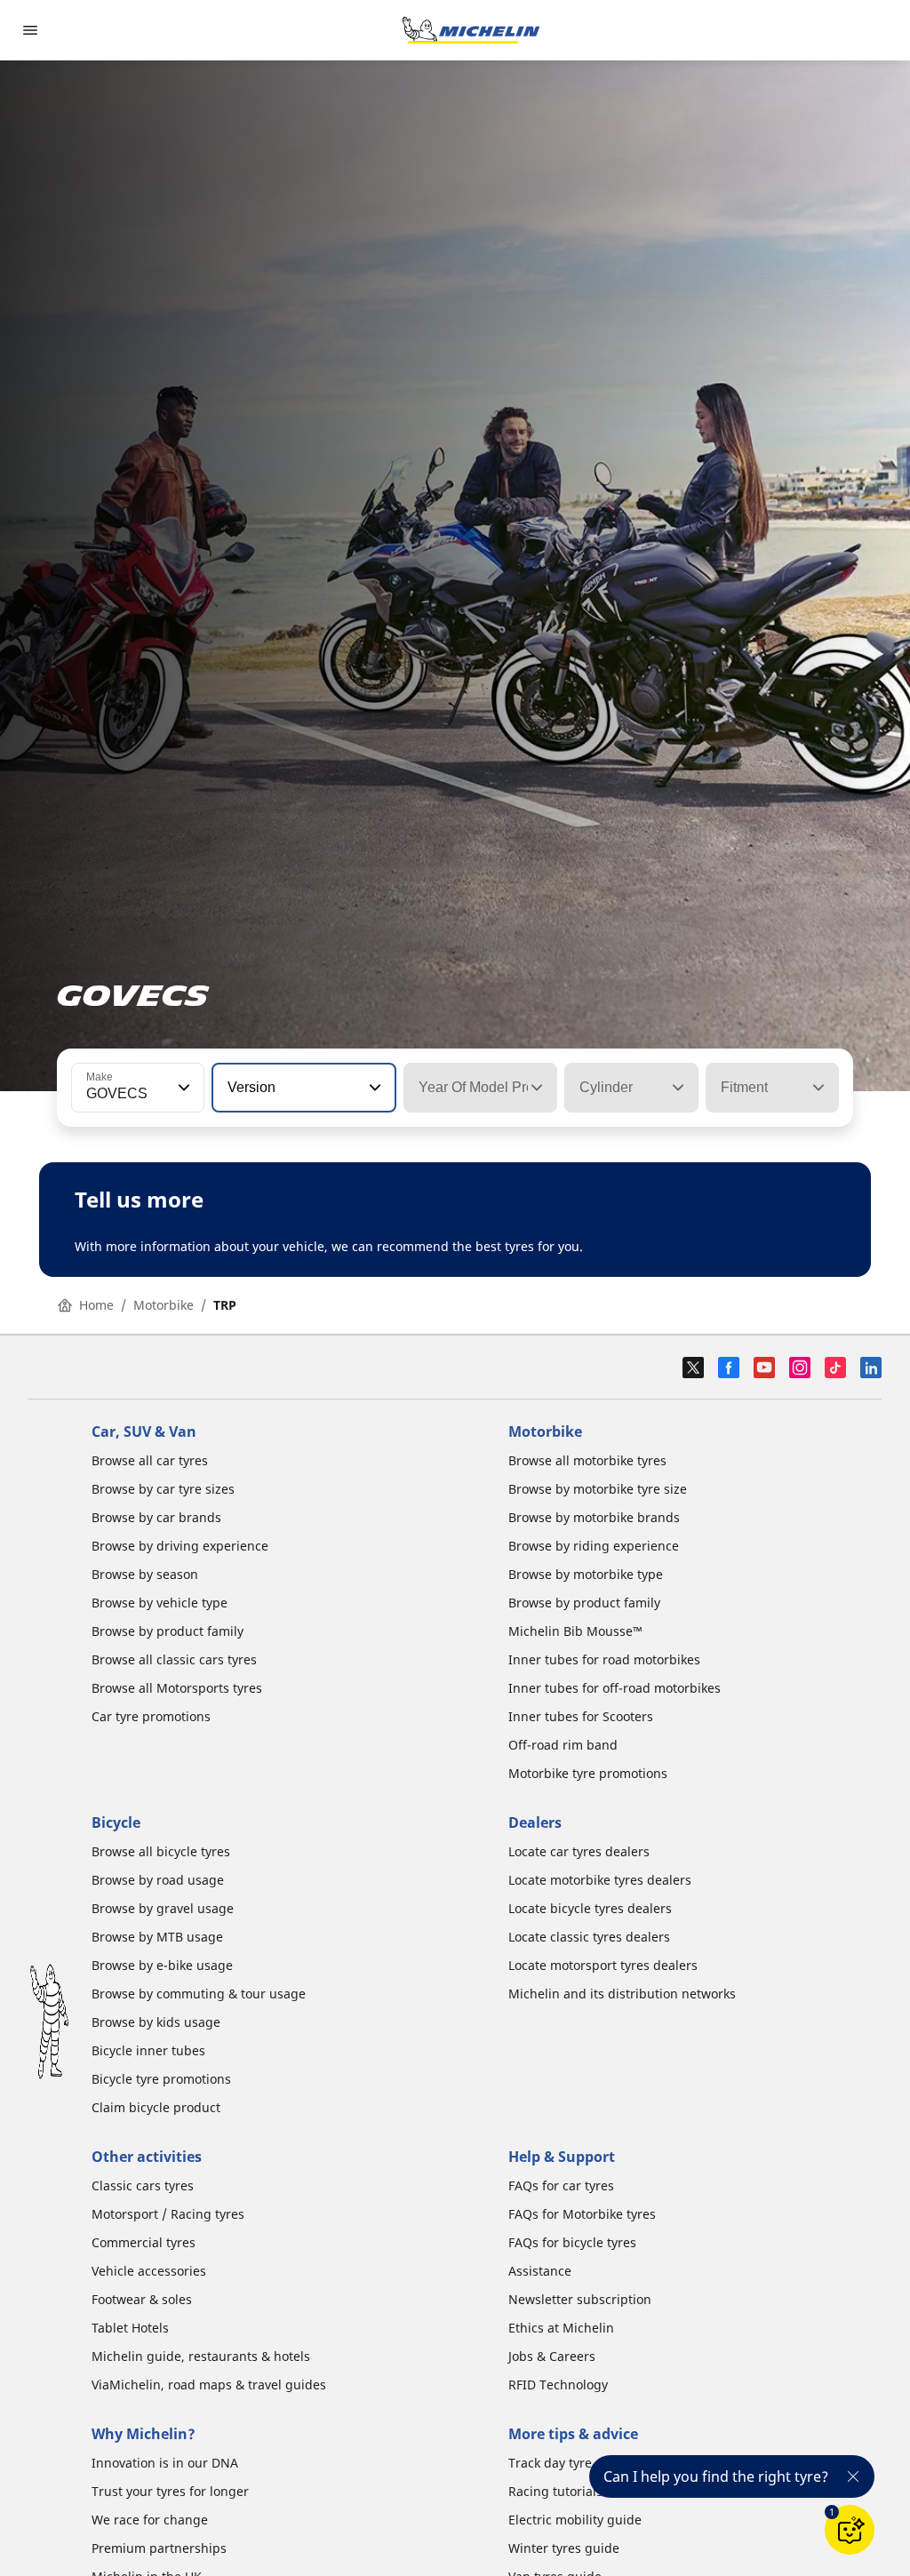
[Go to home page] (471, 30)
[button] (182, 1088)
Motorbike (164, 1305)
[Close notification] (853, 2476)
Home (96, 1305)
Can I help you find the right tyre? (716, 2476)
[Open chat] (850, 2530)
